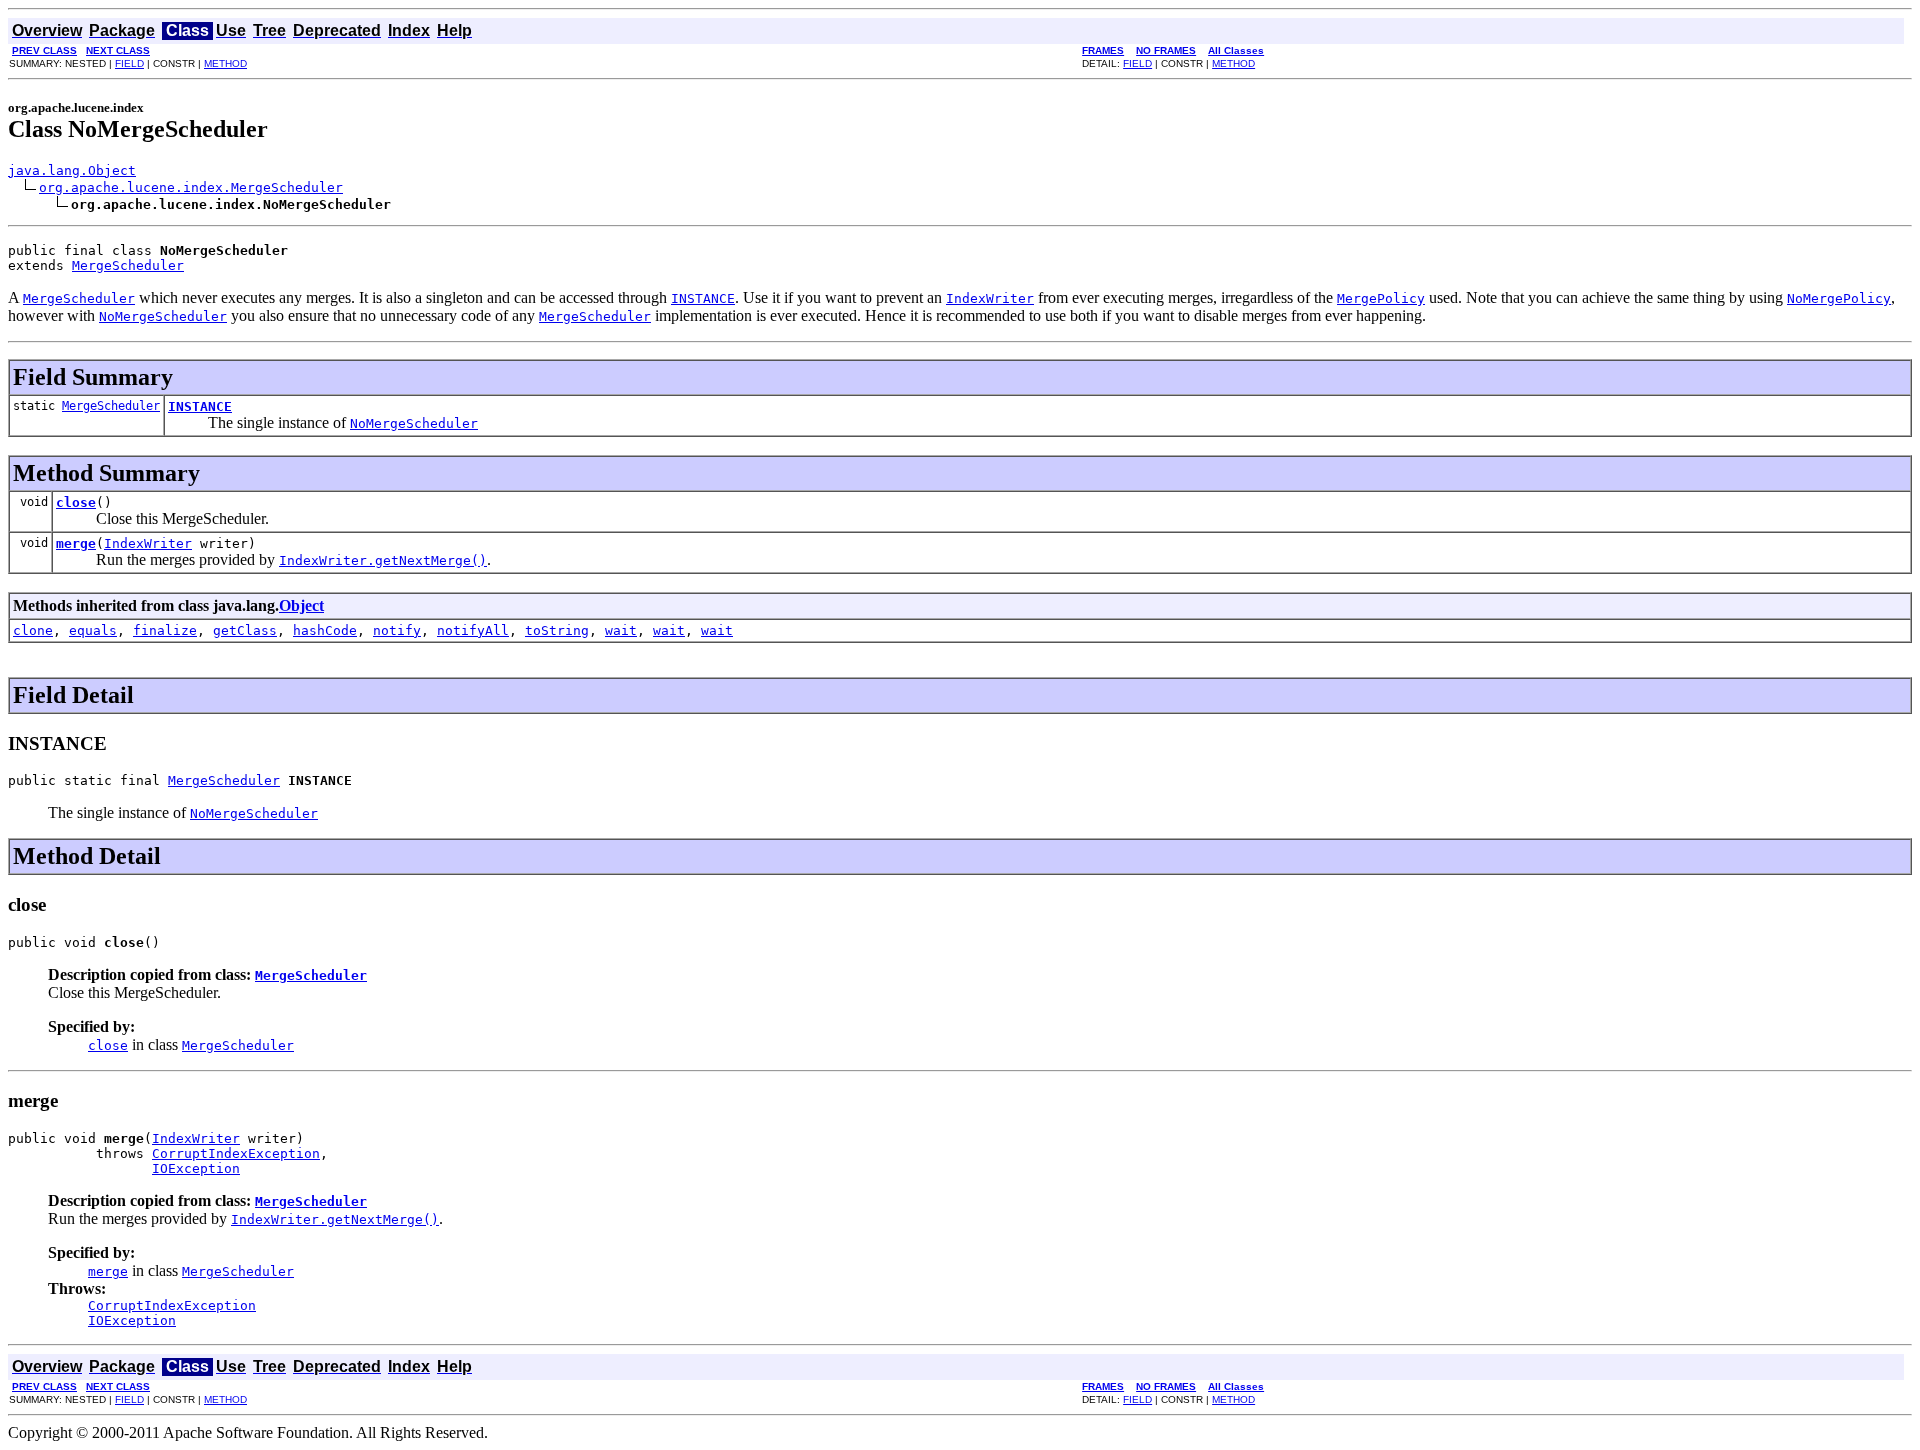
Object (301, 605)
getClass (245, 630)
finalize (165, 630)
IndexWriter (148, 543)
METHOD (225, 63)
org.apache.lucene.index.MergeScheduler (191, 187)
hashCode (325, 630)
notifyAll (473, 630)
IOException (196, 1168)
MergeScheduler (128, 265)
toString (557, 630)
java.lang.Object (72, 170)
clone (33, 630)
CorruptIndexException (236, 1153)
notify (397, 630)
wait (621, 630)
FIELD (129, 63)
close (76, 502)
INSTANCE (200, 406)
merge (76, 543)
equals (93, 630)
